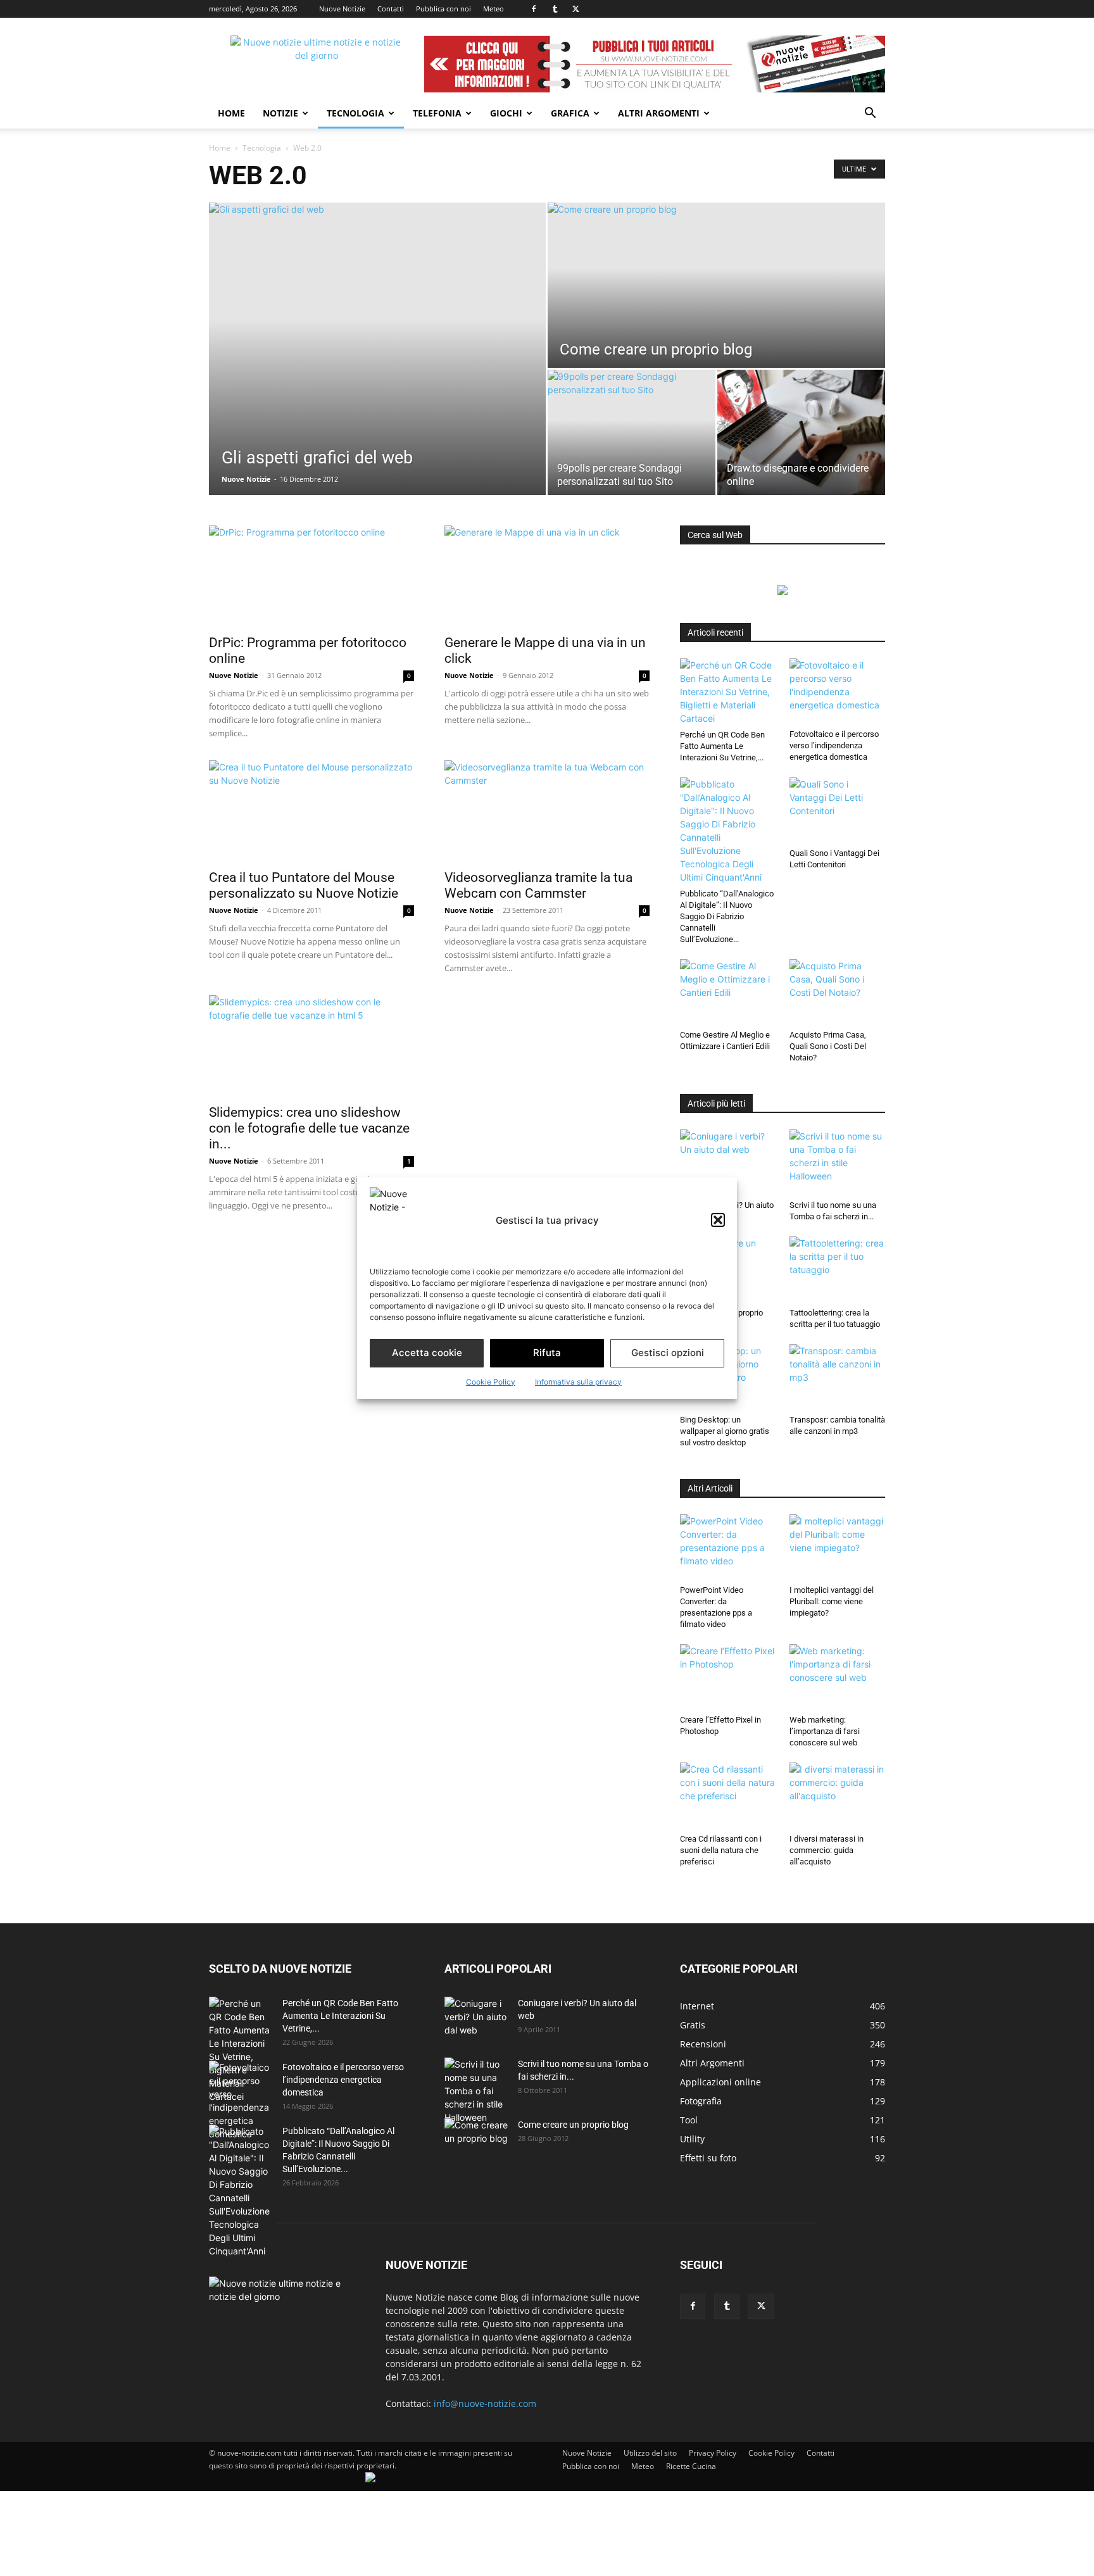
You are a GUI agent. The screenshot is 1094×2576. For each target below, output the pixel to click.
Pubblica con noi (443, 9)
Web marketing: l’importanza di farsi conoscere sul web (825, 1731)
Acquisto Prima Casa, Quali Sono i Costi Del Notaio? (828, 1046)
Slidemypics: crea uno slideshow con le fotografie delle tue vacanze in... (309, 1128)
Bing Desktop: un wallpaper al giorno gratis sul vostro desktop (725, 1431)
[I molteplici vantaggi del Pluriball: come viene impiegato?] (838, 1547)
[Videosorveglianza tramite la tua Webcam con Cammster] (547, 811)
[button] (718, 1220)
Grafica (570, 113)
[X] (575, 9)
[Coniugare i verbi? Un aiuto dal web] (728, 1162)
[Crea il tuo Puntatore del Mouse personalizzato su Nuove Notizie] (311, 811)
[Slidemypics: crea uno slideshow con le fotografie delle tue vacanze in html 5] (311, 1046)
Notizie (280, 113)
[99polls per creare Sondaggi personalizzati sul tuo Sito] (632, 432)
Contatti (391, 9)
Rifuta (547, 1353)
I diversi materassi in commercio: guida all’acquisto (827, 1850)
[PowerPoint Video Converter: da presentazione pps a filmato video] (728, 1547)
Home (231, 113)
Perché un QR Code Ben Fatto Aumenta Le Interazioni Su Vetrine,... (722, 746)
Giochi (506, 113)
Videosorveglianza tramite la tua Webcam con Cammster (538, 885)
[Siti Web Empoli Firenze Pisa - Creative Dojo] (370, 2479)
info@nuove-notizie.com (485, 2403)
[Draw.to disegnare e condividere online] (801, 432)
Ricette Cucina (691, 2466)
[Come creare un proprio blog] (716, 285)
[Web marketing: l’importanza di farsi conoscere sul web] (838, 1677)
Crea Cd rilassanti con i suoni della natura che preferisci (721, 1850)
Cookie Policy (491, 1382)
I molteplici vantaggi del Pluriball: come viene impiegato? (832, 1601)
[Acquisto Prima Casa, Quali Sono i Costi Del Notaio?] (838, 992)
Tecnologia (355, 113)
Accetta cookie (427, 1353)
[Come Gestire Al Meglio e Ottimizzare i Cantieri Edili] (728, 992)
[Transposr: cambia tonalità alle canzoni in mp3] (838, 1377)
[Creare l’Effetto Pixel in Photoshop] (728, 1677)
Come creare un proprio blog (573, 2125)
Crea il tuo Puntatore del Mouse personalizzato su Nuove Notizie (304, 885)
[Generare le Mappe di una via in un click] (547, 576)
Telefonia (437, 113)
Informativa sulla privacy (578, 1382)
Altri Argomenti (659, 113)
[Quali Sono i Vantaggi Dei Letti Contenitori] (838, 810)
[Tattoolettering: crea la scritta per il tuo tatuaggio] (838, 1269)
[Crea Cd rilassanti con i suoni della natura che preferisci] (728, 1795)
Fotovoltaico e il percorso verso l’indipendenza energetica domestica (834, 745)
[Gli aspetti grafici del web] (377, 349)
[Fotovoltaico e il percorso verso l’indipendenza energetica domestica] (838, 691)
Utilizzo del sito (650, 2453)
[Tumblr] (555, 9)
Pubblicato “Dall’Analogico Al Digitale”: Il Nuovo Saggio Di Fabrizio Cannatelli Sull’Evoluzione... (727, 916)
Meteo (494, 9)
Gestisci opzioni (668, 1353)
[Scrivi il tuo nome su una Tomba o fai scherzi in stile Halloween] (838, 1162)
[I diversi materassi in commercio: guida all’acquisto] (838, 1795)
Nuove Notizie (342, 9)
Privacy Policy (713, 2453)
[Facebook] (534, 9)
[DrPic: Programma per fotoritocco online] (311, 576)
